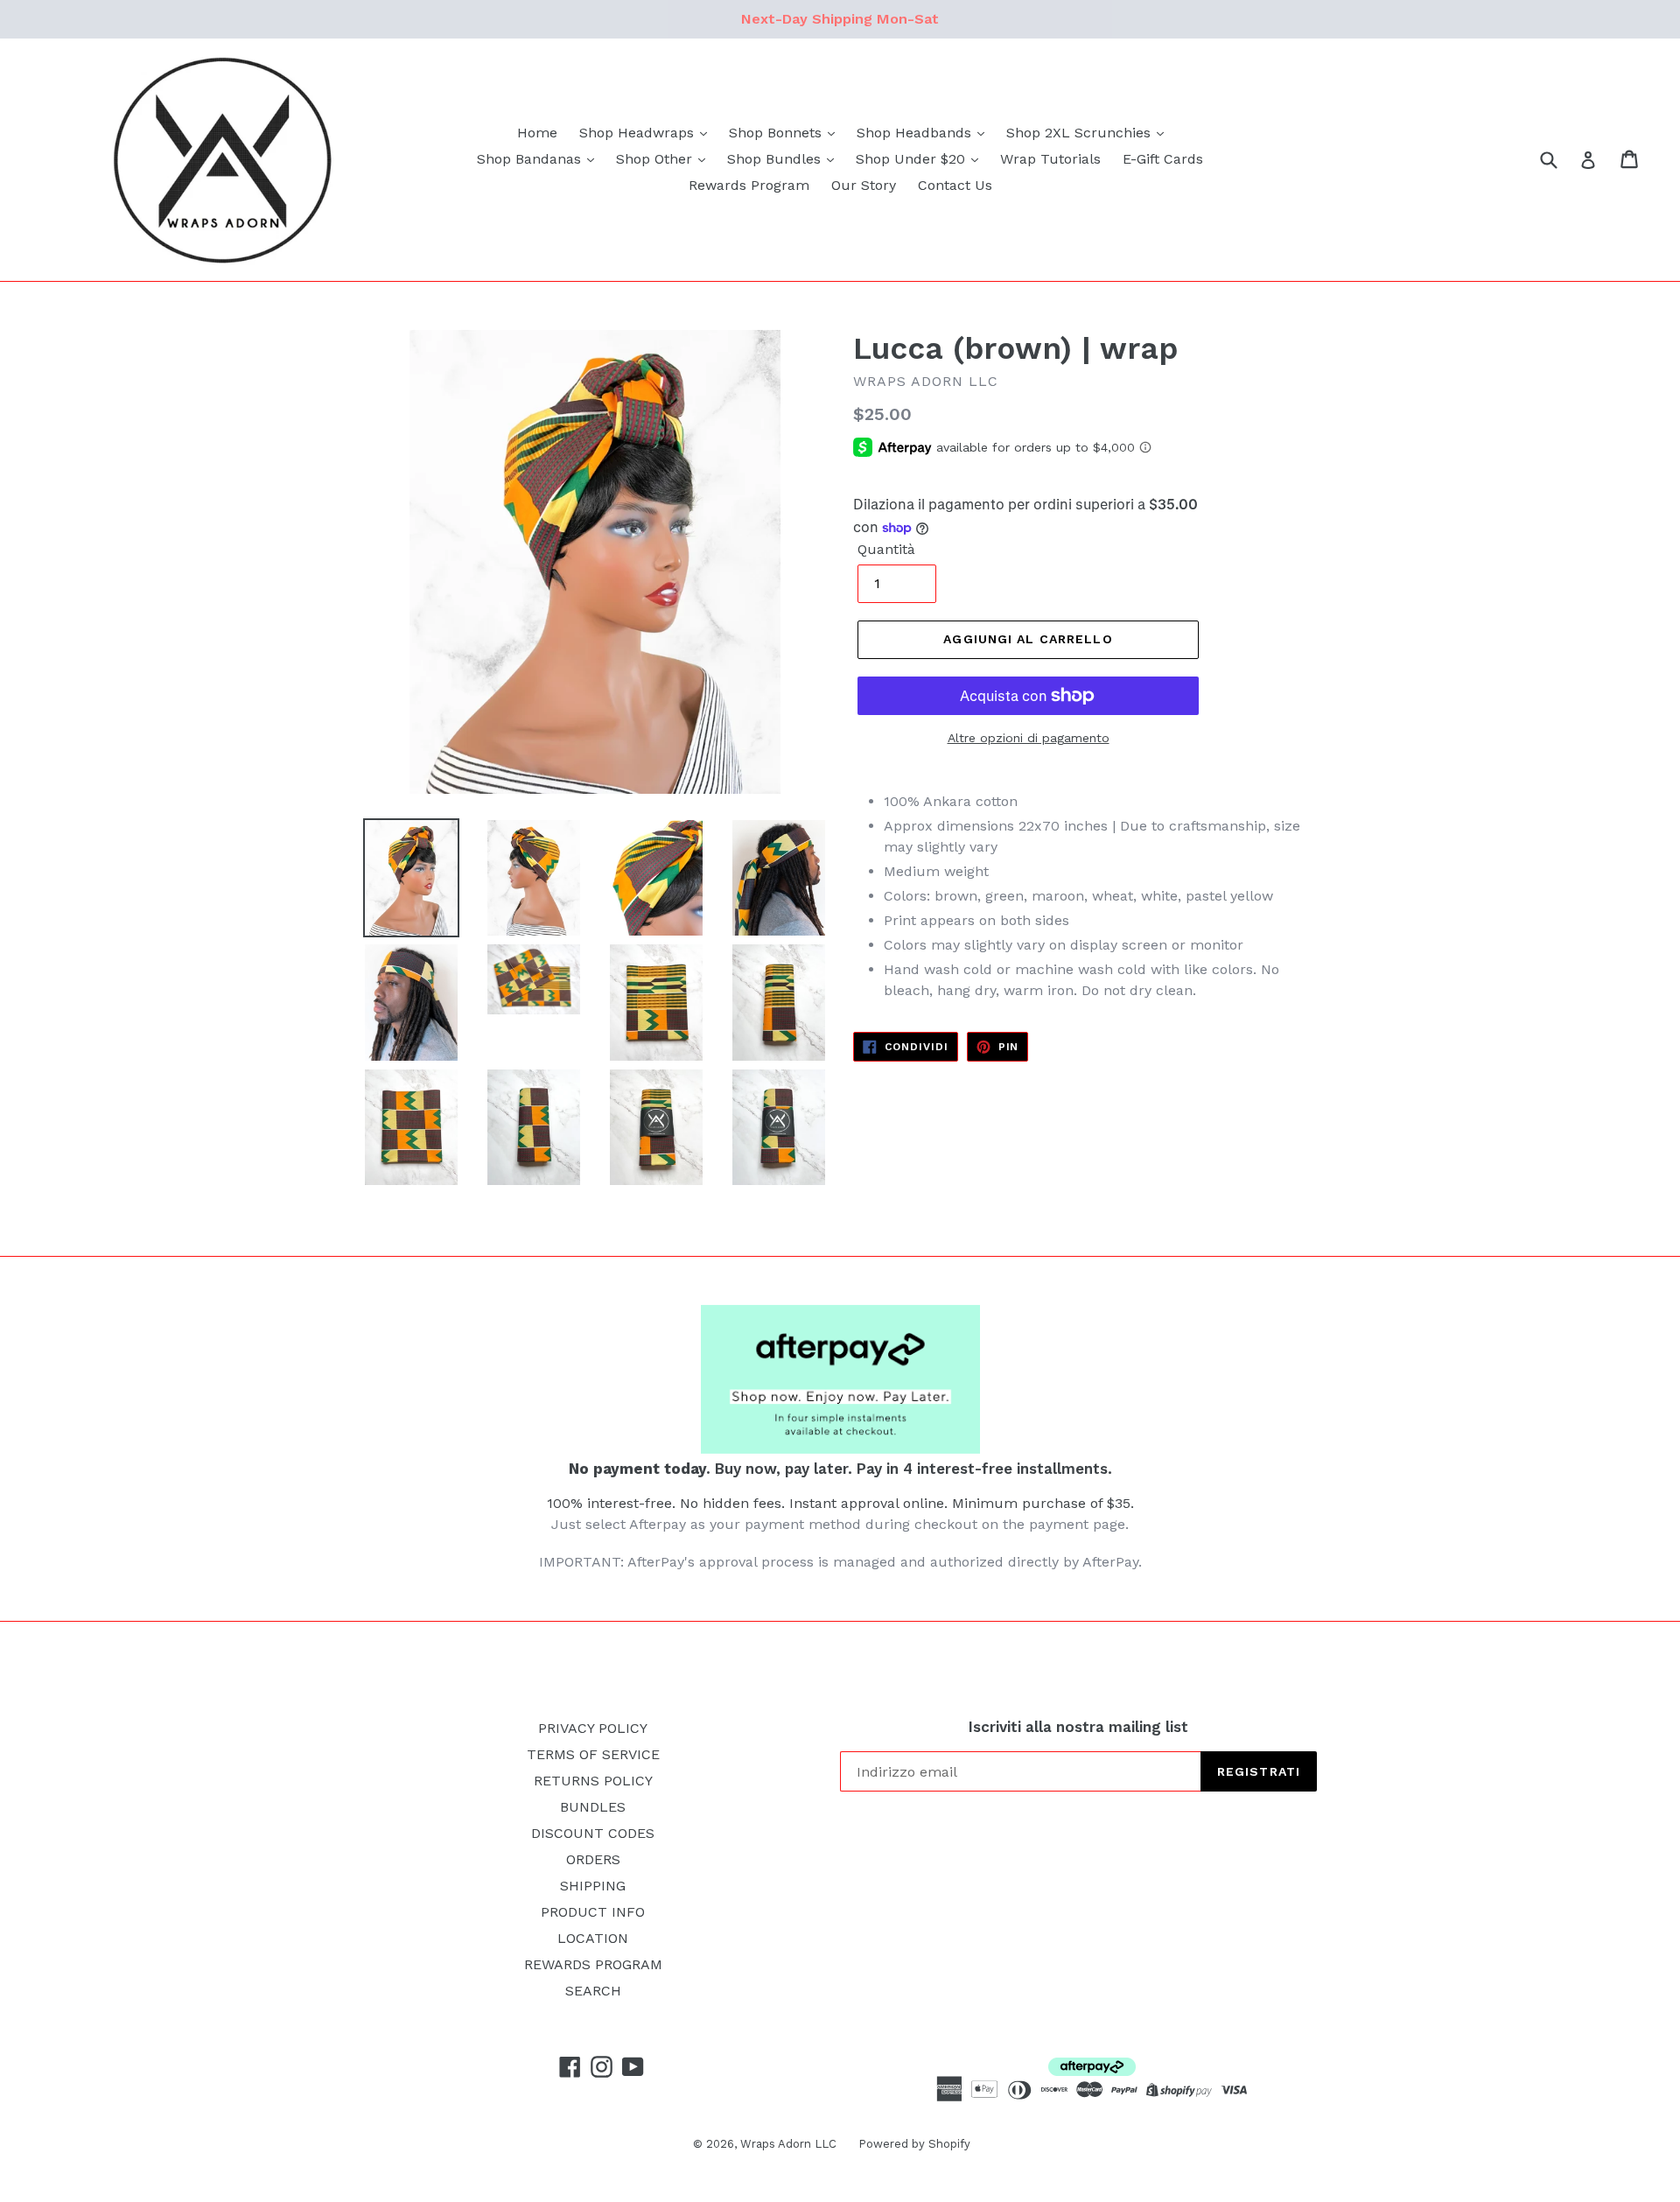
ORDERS (593, 1859)
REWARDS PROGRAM (593, 1964)
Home (537, 133)
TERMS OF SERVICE (593, 1754)
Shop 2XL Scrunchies (1081, 133)
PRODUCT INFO (593, 1912)
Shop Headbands (916, 133)
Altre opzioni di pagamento (1029, 738)
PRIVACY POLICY (593, 1728)
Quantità (886, 549)
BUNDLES (593, 1807)
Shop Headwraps (639, 133)
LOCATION (593, 1938)
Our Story (864, 185)
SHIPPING (593, 1886)
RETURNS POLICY (593, 1781)
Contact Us (955, 185)
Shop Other (656, 159)
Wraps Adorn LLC (788, 2144)
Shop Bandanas (531, 159)
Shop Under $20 (913, 159)
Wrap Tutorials (1050, 159)
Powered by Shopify (914, 2144)
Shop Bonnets (777, 133)
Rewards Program (749, 185)
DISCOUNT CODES (593, 1833)
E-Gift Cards (1163, 159)
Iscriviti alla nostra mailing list (1078, 1727)
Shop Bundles (776, 159)
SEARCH (593, 1991)
